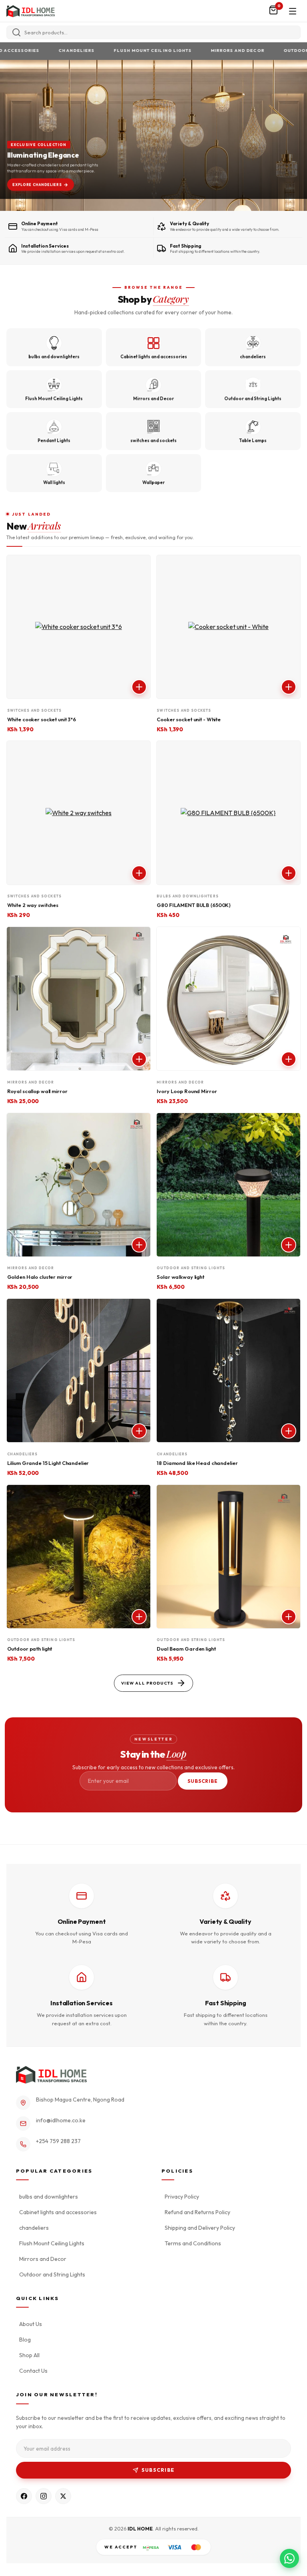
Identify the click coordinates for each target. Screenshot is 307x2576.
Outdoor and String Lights (52, 2274)
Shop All (29, 2355)
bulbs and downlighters (49, 2197)
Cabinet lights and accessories (58, 2212)
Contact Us (33, 2371)
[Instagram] (44, 2496)
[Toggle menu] (293, 11)
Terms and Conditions (193, 2243)
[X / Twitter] (63, 2496)
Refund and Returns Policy (197, 2212)
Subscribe (203, 1781)
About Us (31, 2324)
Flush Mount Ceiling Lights (122, 51)
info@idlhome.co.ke (61, 2120)
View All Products (147, 1683)
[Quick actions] (139, 687)
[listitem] (54, 347)
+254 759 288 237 (58, 2141)
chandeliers (45, 51)
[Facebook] (24, 2496)
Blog (25, 2340)
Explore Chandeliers (37, 184)
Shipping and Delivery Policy (200, 2228)
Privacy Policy (182, 2197)
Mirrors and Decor (207, 51)
